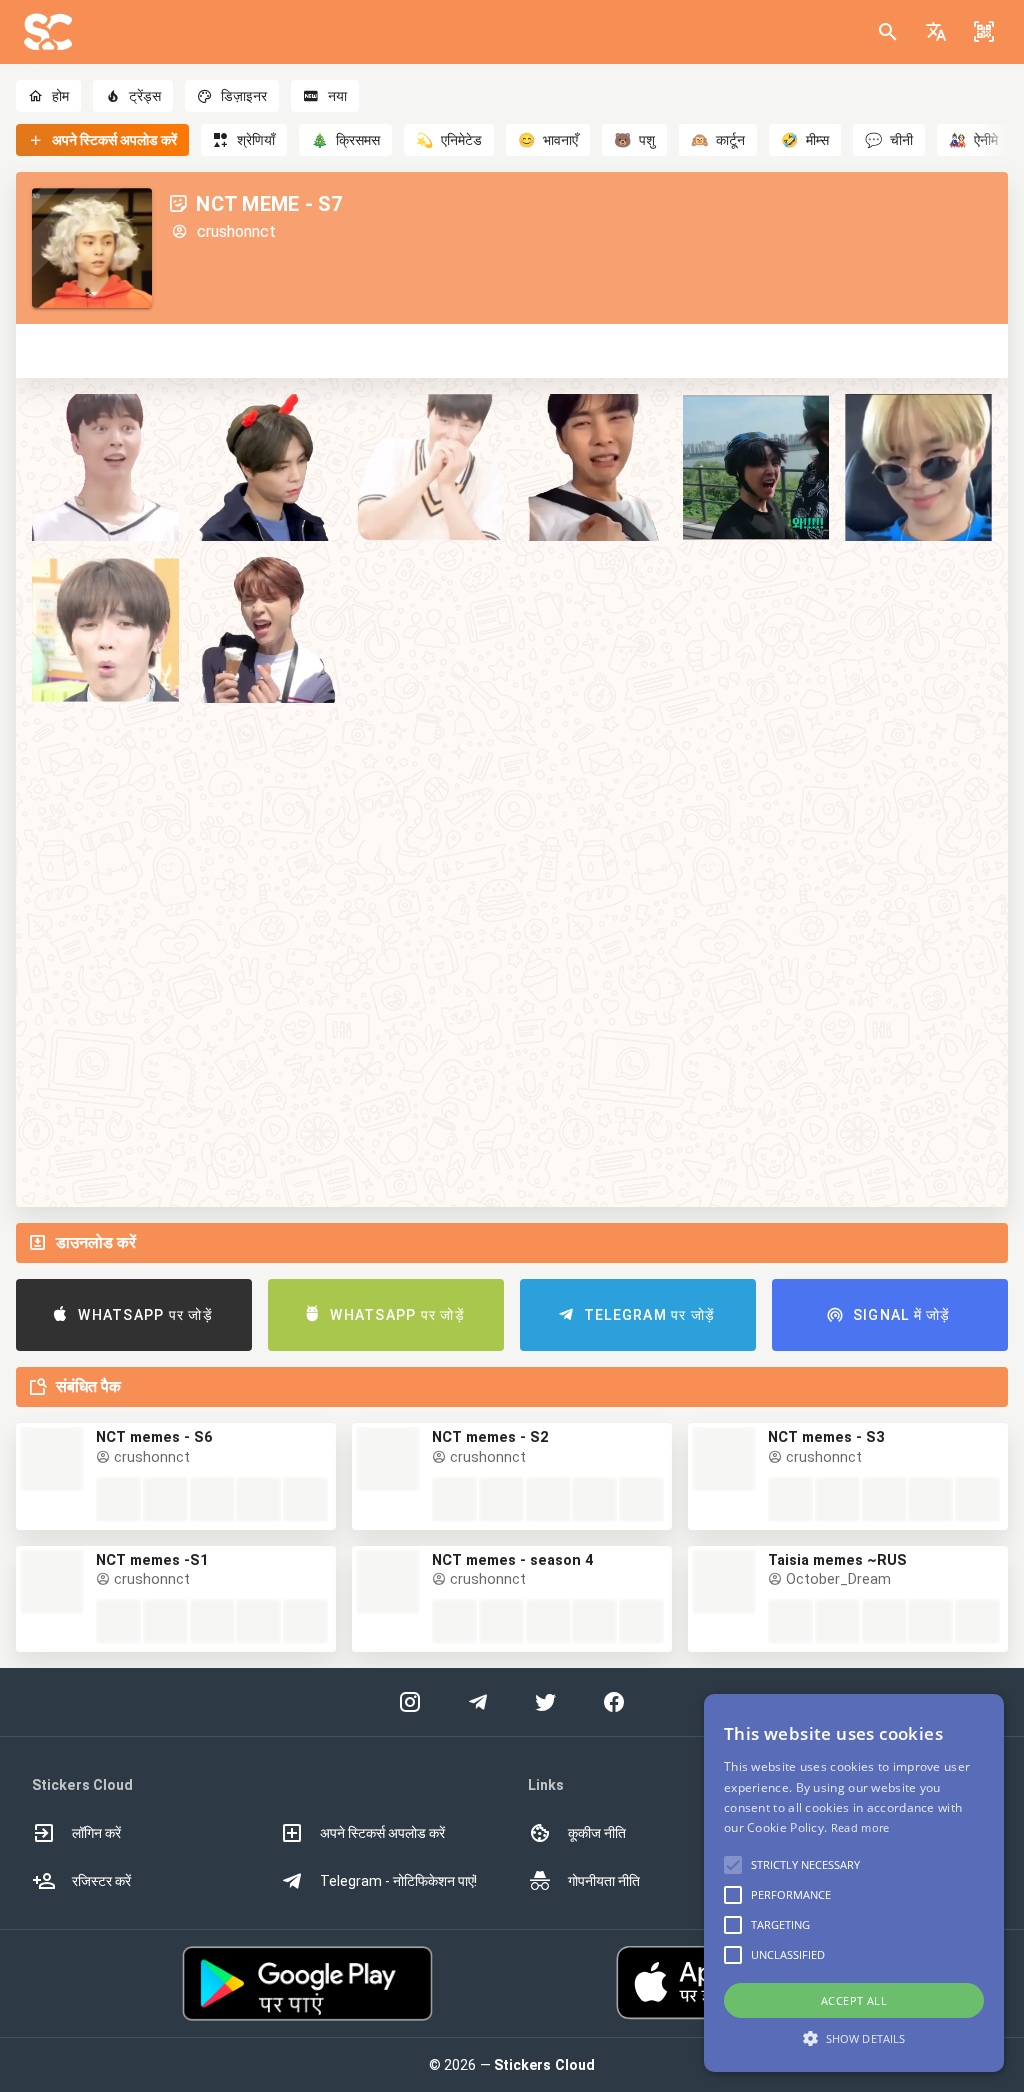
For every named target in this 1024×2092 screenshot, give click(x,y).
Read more (860, 1827)
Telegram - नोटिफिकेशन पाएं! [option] (398, 1881)
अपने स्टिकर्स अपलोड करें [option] (382, 1833)
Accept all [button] (854, 2000)
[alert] (854, 1883)
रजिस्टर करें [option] (101, 1881)
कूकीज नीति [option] (597, 1833)
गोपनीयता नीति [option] (604, 1881)
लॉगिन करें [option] (96, 1833)
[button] (936, 32)
